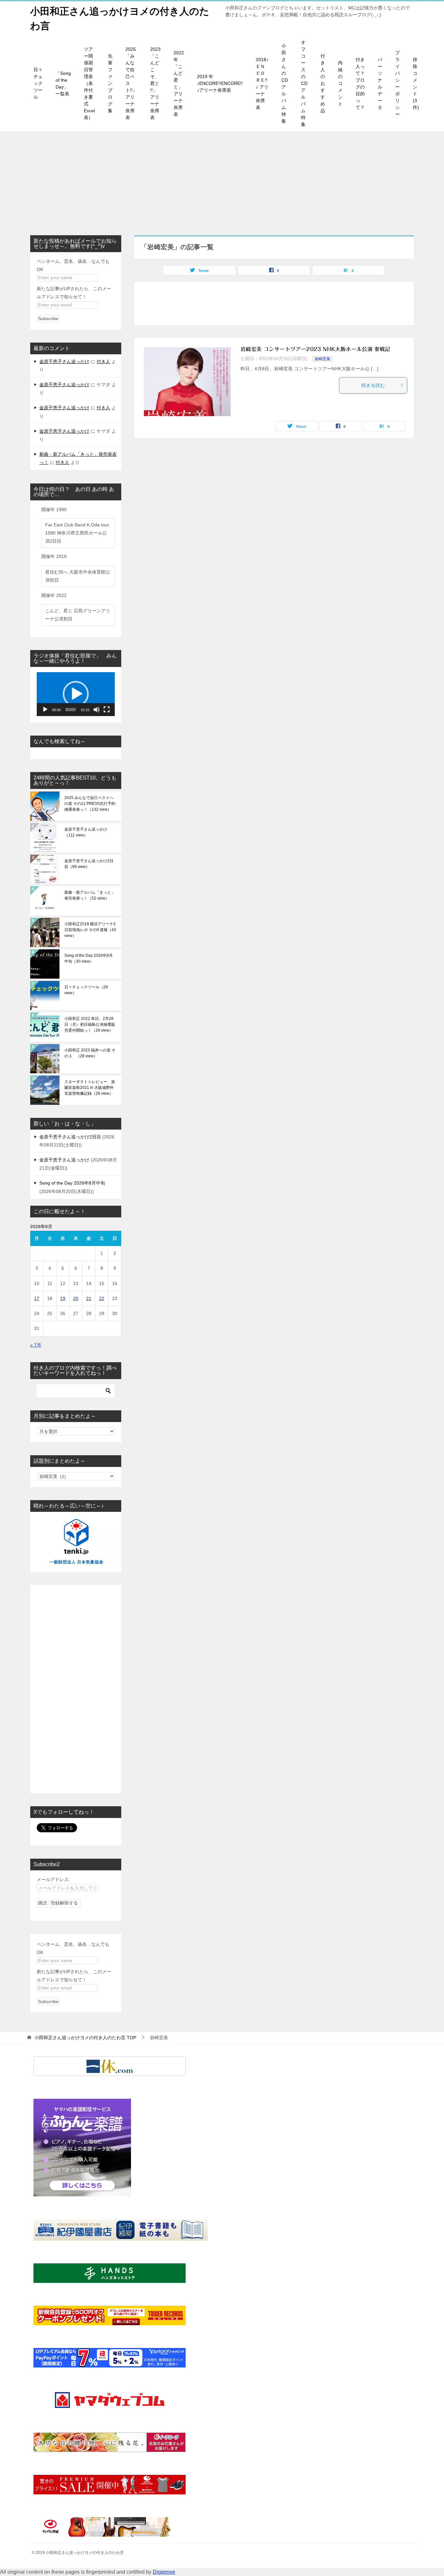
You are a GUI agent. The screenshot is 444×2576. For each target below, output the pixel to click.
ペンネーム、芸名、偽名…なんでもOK (73, 265)
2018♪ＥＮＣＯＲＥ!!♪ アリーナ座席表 (262, 83)
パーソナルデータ (380, 83)
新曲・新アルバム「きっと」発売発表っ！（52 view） (90, 895)
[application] (76, 694)
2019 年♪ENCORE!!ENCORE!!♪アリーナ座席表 (220, 83)
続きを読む (373, 385)
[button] (76, 694)
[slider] (71, 710)
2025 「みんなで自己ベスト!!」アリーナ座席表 (131, 83)
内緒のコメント (340, 83)
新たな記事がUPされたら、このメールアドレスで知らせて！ (74, 293)
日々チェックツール (38, 83)
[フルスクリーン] (107, 710)
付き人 (103, 361)
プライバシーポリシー (398, 83)
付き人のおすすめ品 (323, 83)
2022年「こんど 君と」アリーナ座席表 (179, 83)
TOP (85, 2038)
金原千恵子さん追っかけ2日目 (70, 1137)
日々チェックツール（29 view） (86, 990)
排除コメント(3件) (416, 83)
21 (89, 1298)
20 (76, 1298)
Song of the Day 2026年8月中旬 (72, 1183)
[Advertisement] (222, 180)
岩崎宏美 (322, 359)
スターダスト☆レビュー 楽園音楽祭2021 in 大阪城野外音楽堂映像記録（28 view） (90, 1088)
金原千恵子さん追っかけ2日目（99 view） (89, 864)
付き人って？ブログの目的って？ (360, 83)
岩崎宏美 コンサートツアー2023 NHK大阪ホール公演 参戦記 (315, 349)
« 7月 (36, 1345)
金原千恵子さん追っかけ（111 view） (86, 832)
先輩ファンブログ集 (110, 83)
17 (37, 1298)
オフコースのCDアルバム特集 (304, 83)
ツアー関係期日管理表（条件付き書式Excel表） (89, 83)
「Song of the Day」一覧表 (63, 83)
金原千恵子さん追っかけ (64, 361)
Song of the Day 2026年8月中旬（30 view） (89, 958)
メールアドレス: (53, 1879)
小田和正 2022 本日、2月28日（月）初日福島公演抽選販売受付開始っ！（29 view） (90, 1024)
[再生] (45, 710)
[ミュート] (97, 710)
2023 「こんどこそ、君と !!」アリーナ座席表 (155, 83)
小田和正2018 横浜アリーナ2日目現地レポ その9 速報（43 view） (90, 930)
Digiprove (164, 2572)
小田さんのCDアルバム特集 (285, 83)
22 (102, 1298)
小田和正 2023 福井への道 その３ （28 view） (90, 1053)
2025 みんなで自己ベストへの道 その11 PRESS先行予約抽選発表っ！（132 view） (90, 804)
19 (63, 1298)
